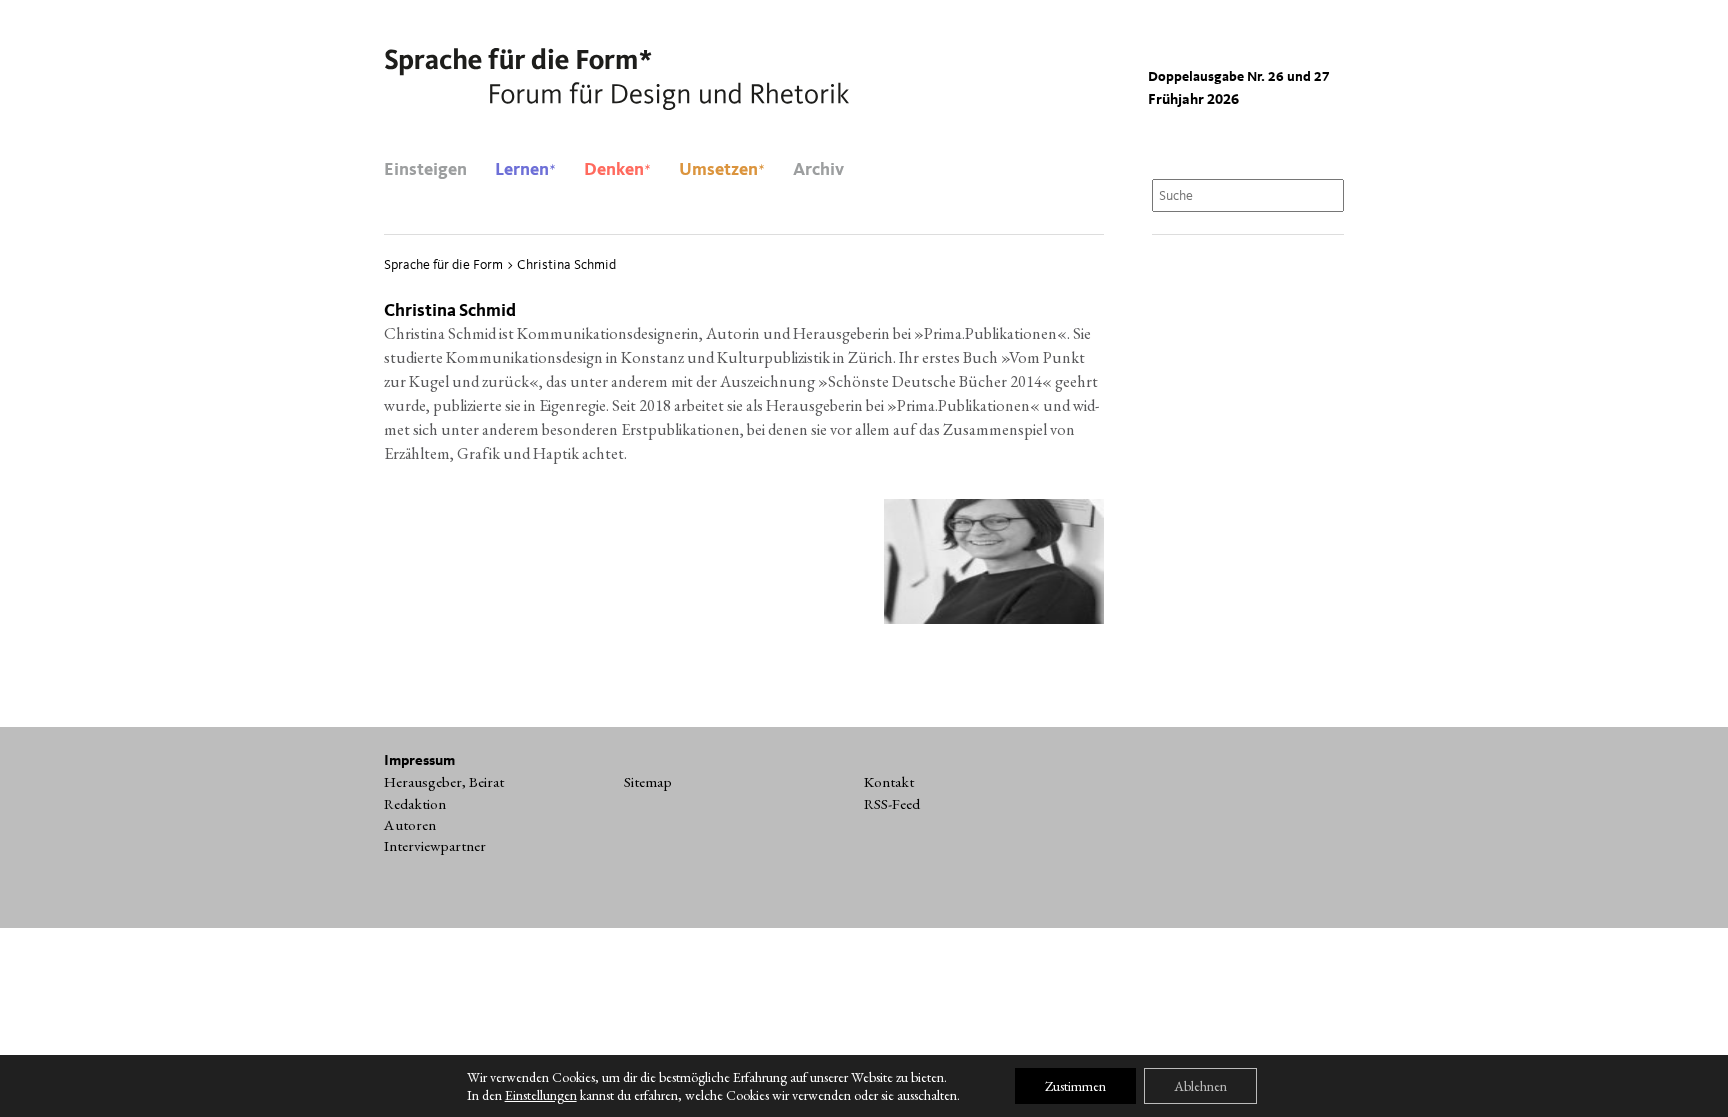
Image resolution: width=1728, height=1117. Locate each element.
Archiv (818, 170)
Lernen (525, 170)
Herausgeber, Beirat (444, 782)
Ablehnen (1200, 1086)
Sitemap (648, 782)
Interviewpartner (435, 846)
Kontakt (889, 782)
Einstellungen (541, 1095)
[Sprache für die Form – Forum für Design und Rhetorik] (616, 80)
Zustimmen (1075, 1086)
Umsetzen (722, 170)
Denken (617, 170)
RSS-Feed (892, 804)
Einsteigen (425, 170)
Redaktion (415, 804)
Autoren (410, 825)
